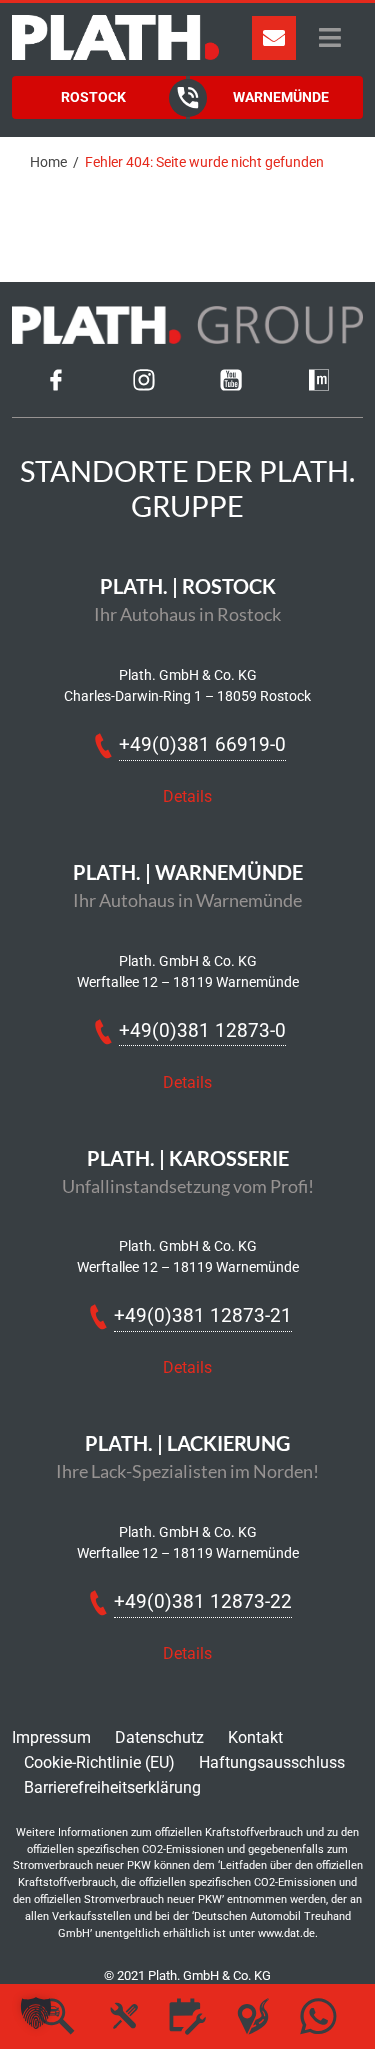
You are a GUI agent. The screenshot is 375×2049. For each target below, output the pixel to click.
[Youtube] (231, 385)
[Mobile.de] (319, 385)
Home (48, 162)
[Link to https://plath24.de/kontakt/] (274, 38)
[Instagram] (144, 385)
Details (187, 796)
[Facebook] (56, 385)
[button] (36, 2013)
